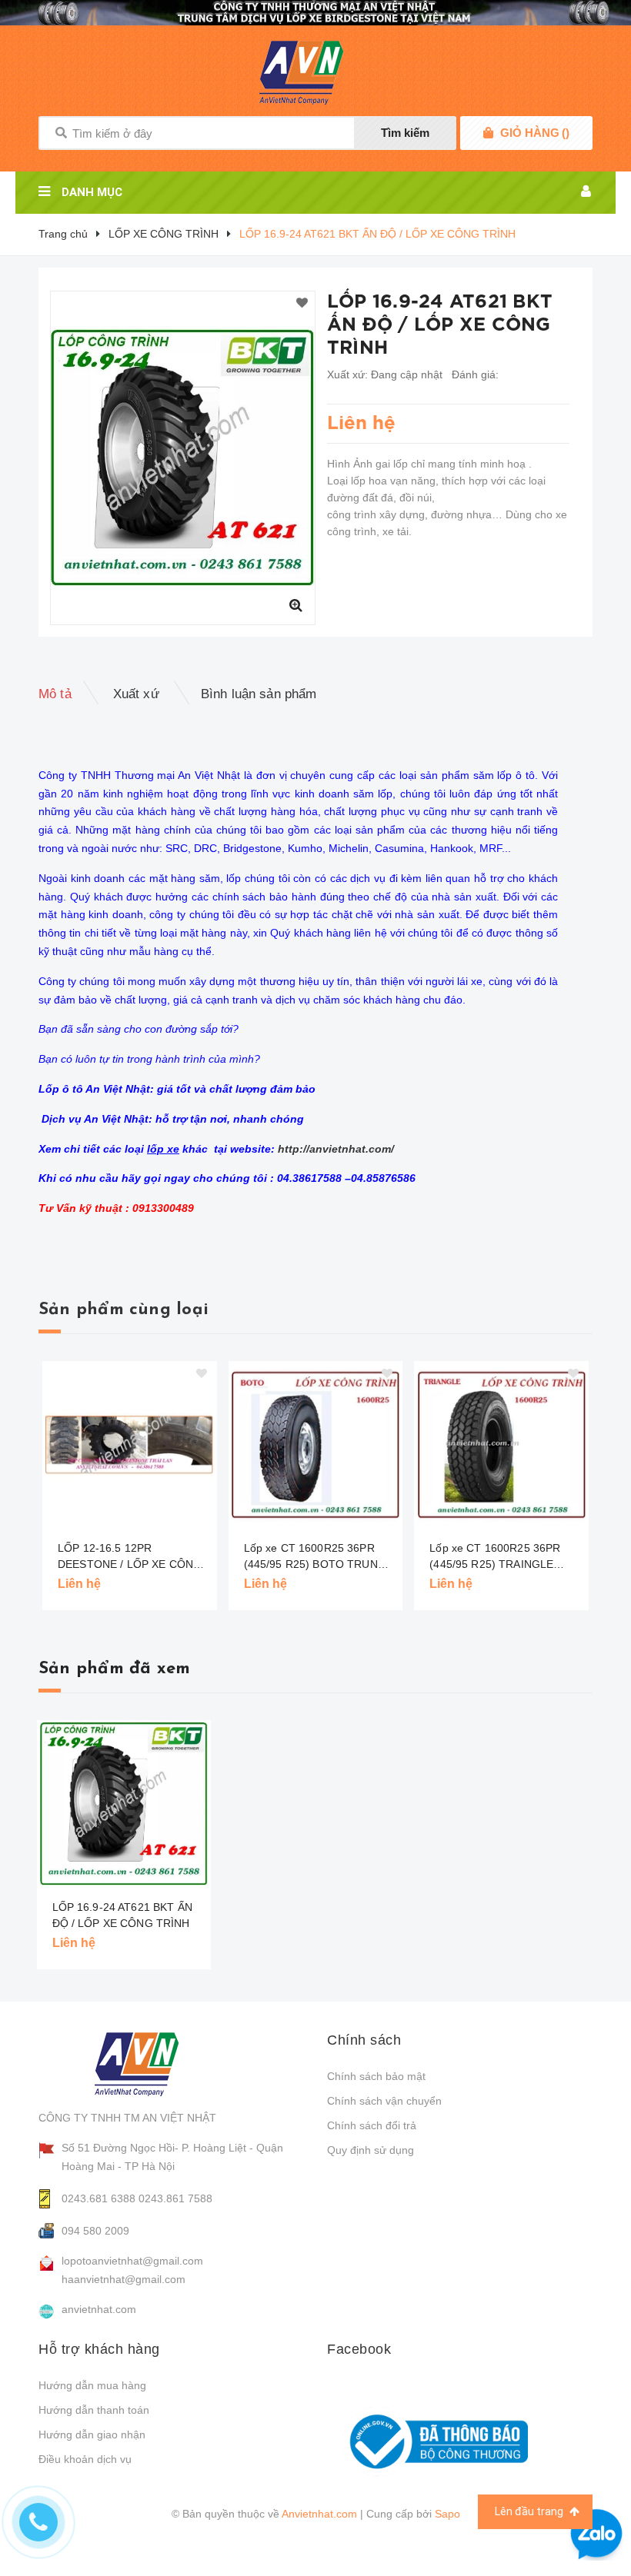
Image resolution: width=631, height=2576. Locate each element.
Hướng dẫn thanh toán (94, 2410)
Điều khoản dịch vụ (85, 2459)
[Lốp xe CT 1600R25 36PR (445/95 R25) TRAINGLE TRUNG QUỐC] (501, 1445)
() (535, 133)
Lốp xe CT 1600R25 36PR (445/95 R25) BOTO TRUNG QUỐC (315, 1557)
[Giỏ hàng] (488, 133)
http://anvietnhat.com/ (336, 1149)
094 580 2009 (95, 2231)
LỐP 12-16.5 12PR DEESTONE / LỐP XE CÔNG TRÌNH (130, 1557)
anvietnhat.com (99, 2309)
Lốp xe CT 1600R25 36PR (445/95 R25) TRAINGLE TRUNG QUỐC (495, 1557)
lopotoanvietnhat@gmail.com (132, 2261)
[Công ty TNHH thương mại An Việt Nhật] (151, 2064)
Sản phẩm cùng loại (124, 1310)
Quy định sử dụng (371, 2150)
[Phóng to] (295, 605)
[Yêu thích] (302, 304)
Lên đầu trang (530, 2511)
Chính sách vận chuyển (384, 2101)
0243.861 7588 (175, 2198)
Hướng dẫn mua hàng (92, 2385)
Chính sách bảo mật (376, 2076)
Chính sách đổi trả (372, 2125)
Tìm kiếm (405, 133)
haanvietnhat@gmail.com (124, 2279)
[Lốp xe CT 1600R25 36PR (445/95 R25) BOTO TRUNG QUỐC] (316, 1445)
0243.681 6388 (98, 2198)
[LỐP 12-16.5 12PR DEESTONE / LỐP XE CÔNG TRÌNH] (130, 1445)
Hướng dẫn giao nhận (92, 2435)
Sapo (447, 2514)
